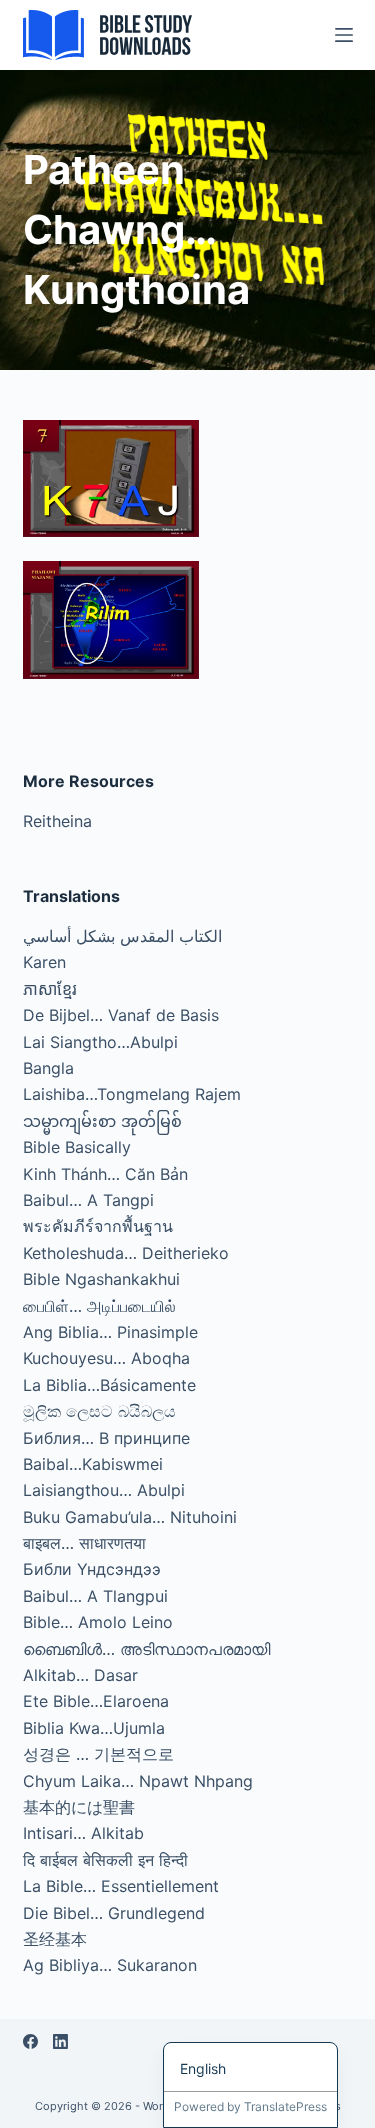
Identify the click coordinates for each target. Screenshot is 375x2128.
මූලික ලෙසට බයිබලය (99, 1411)
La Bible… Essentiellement (121, 1886)
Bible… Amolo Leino (98, 1622)
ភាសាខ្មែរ (50, 989)
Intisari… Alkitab (83, 1833)
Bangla (48, 1068)
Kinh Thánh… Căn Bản (105, 1174)
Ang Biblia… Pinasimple (110, 1332)
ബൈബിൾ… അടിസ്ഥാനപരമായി (146, 1649)
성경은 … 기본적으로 (98, 1754)
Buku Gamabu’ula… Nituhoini (130, 1517)
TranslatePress (285, 2106)
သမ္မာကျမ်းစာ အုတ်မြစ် (102, 1121)
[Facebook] (30, 2041)
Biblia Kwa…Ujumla (94, 1728)
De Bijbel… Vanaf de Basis (121, 1015)
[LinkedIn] (60, 2041)
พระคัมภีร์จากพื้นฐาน (98, 1226)
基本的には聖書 (79, 1807)
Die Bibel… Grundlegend (114, 1913)
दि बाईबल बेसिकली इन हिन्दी (105, 1860)
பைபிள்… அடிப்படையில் (99, 1306)
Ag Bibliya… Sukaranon (110, 1965)
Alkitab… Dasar (80, 1675)
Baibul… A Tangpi (88, 1200)
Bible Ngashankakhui (101, 1279)
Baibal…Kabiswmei (93, 1464)
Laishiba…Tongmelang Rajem (132, 1094)
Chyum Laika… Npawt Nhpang (138, 1781)
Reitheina (57, 821)
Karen (44, 962)
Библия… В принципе (106, 1438)
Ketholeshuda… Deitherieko (126, 1253)
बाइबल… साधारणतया (84, 1543)
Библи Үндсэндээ (92, 1569)
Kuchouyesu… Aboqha (106, 1358)
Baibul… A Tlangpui (95, 1596)
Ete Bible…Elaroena (96, 1701)
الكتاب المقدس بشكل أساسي (122, 936)
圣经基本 (55, 1939)
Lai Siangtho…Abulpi (100, 1042)
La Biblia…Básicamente (109, 1385)
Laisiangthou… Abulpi (104, 1490)
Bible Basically (77, 1147)
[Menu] (344, 35)
